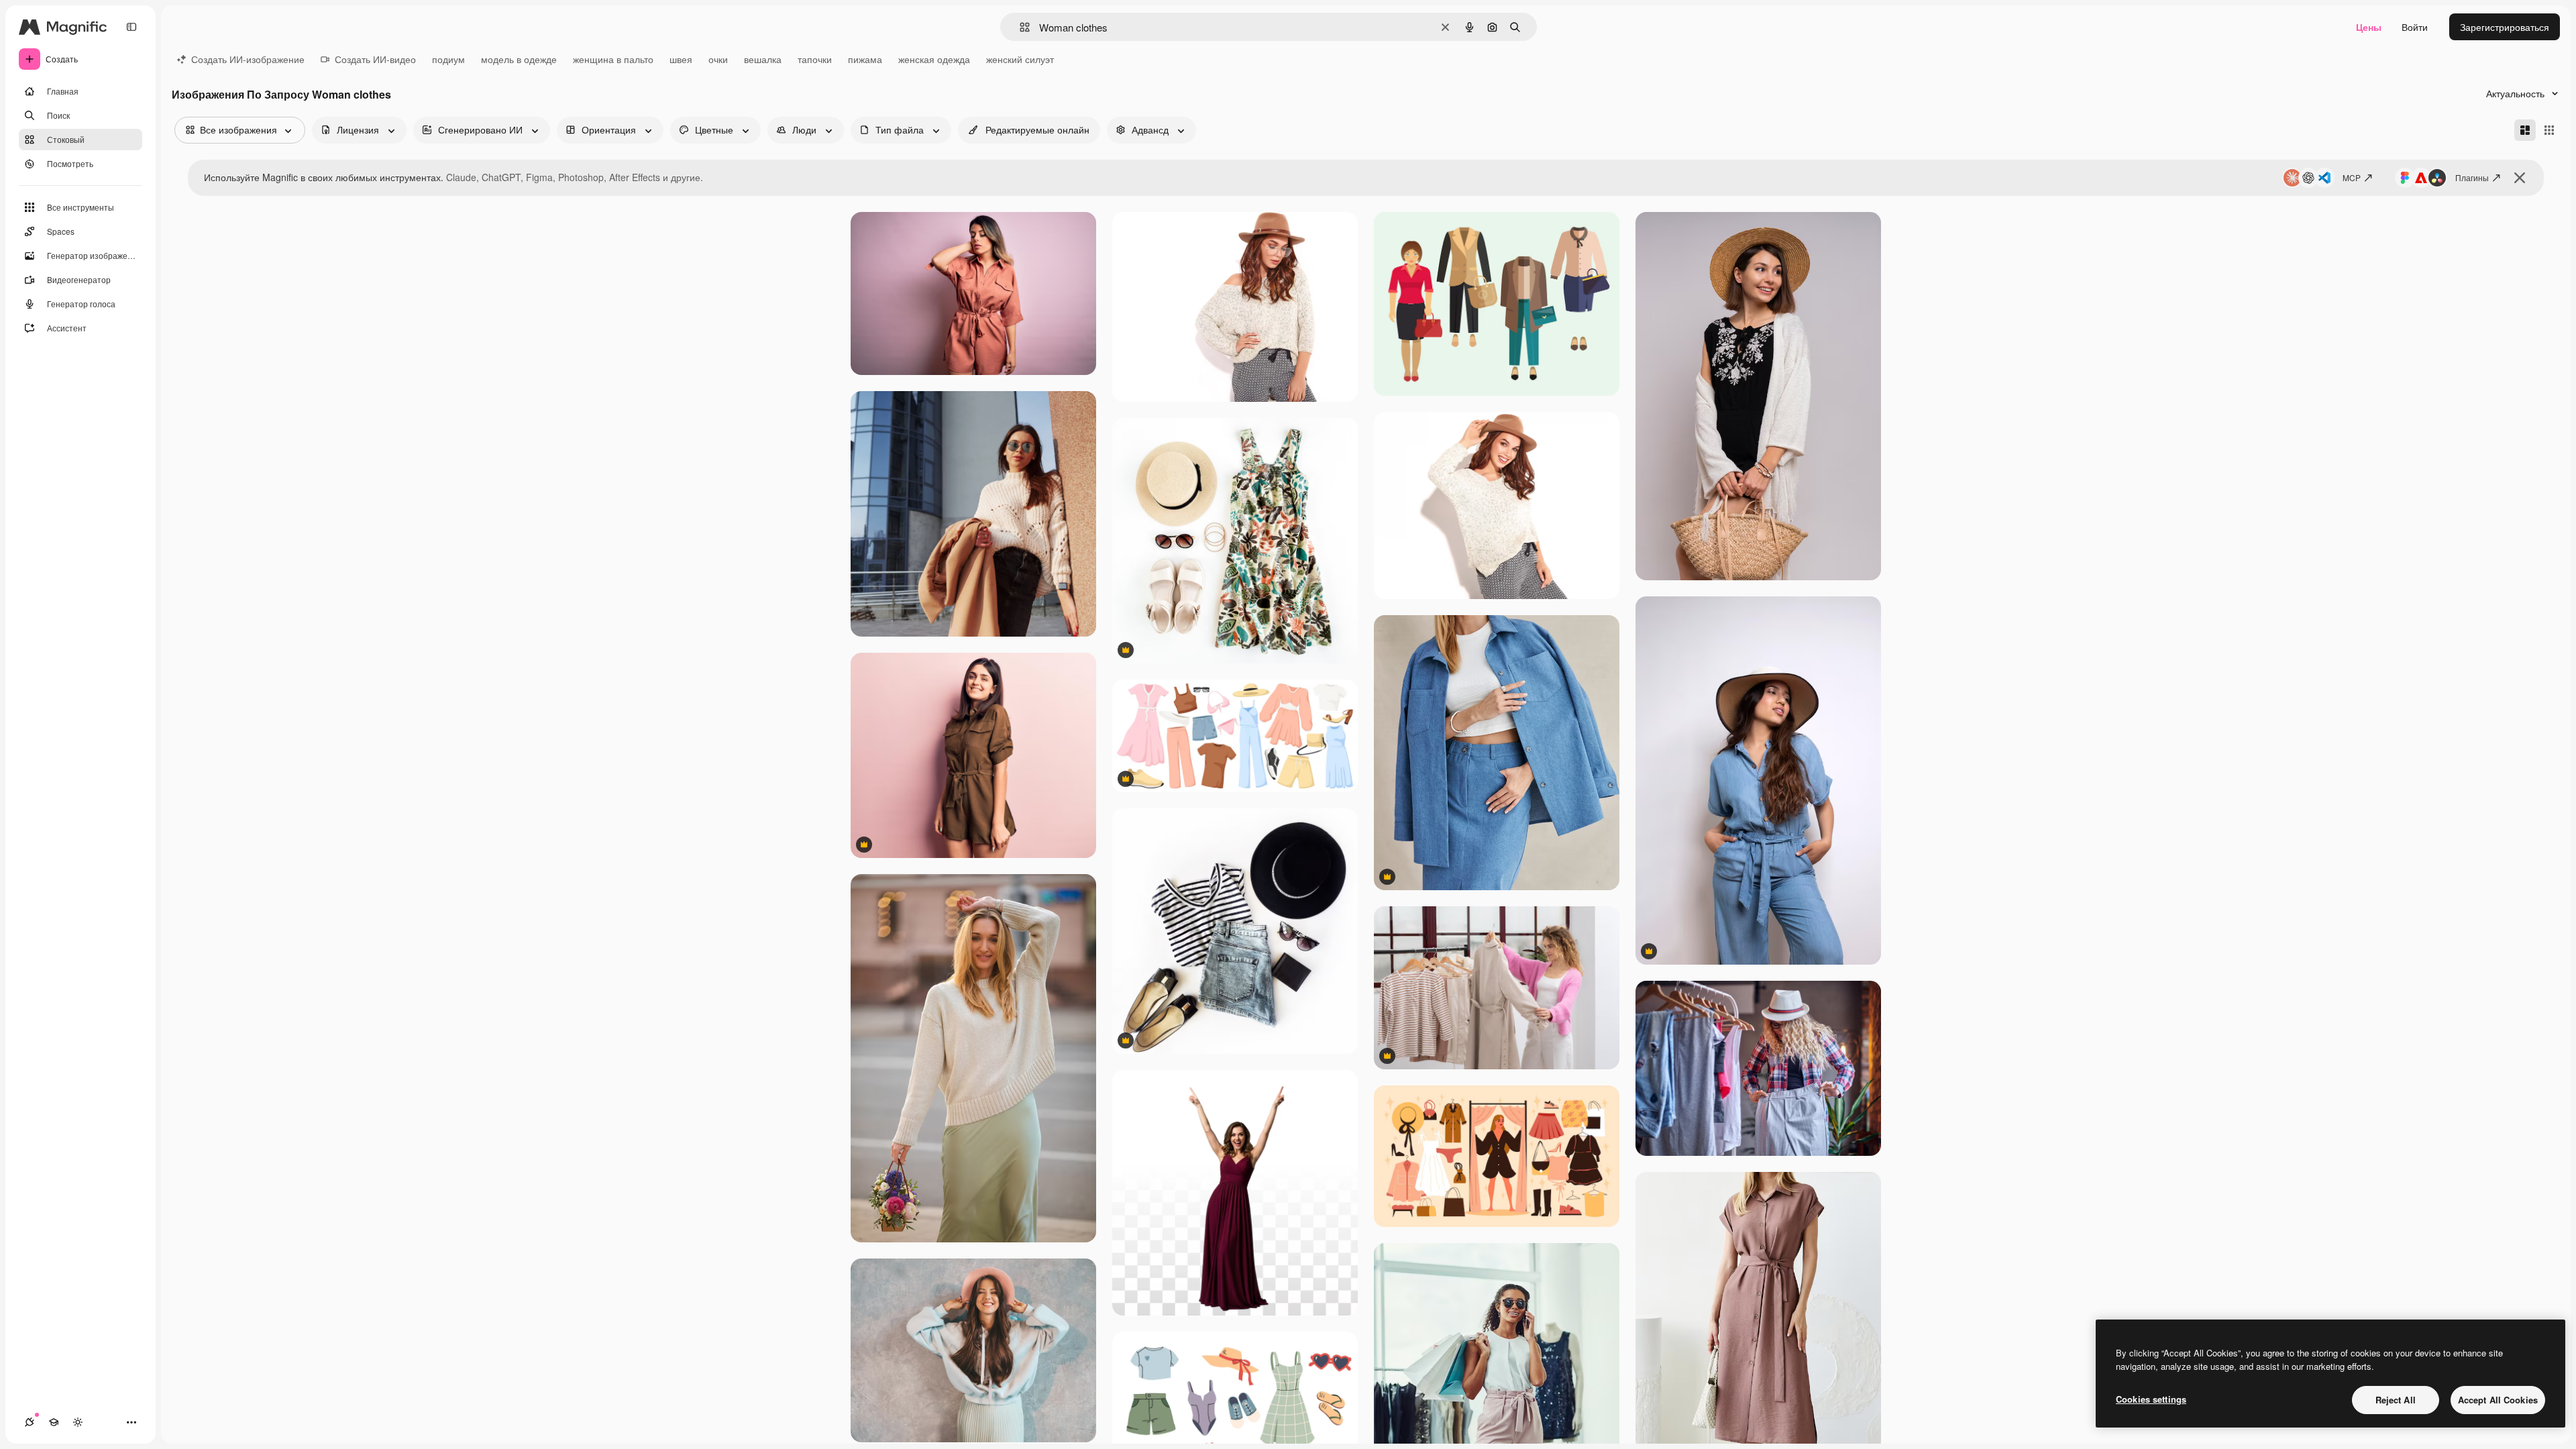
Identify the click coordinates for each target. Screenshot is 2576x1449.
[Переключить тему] (78, 1422)
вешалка (763, 59)
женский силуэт (1020, 59)
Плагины (2472, 177)
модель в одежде (519, 59)
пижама (865, 59)
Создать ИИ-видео (375, 59)
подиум (448, 59)
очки (718, 59)
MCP (2352, 177)
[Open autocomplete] (1019, 27)
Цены (2369, 27)
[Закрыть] (2520, 178)
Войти (2415, 27)
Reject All (2396, 1400)
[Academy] (54, 1422)
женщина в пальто (613, 59)
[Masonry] (2525, 130)
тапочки (815, 59)
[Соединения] (30, 1422)
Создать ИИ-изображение (248, 59)
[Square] (2549, 130)
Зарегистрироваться (2505, 27)
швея (681, 59)
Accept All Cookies (2498, 1400)
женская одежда (934, 59)
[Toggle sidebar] (131, 27)
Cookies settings (2151, 1399)
